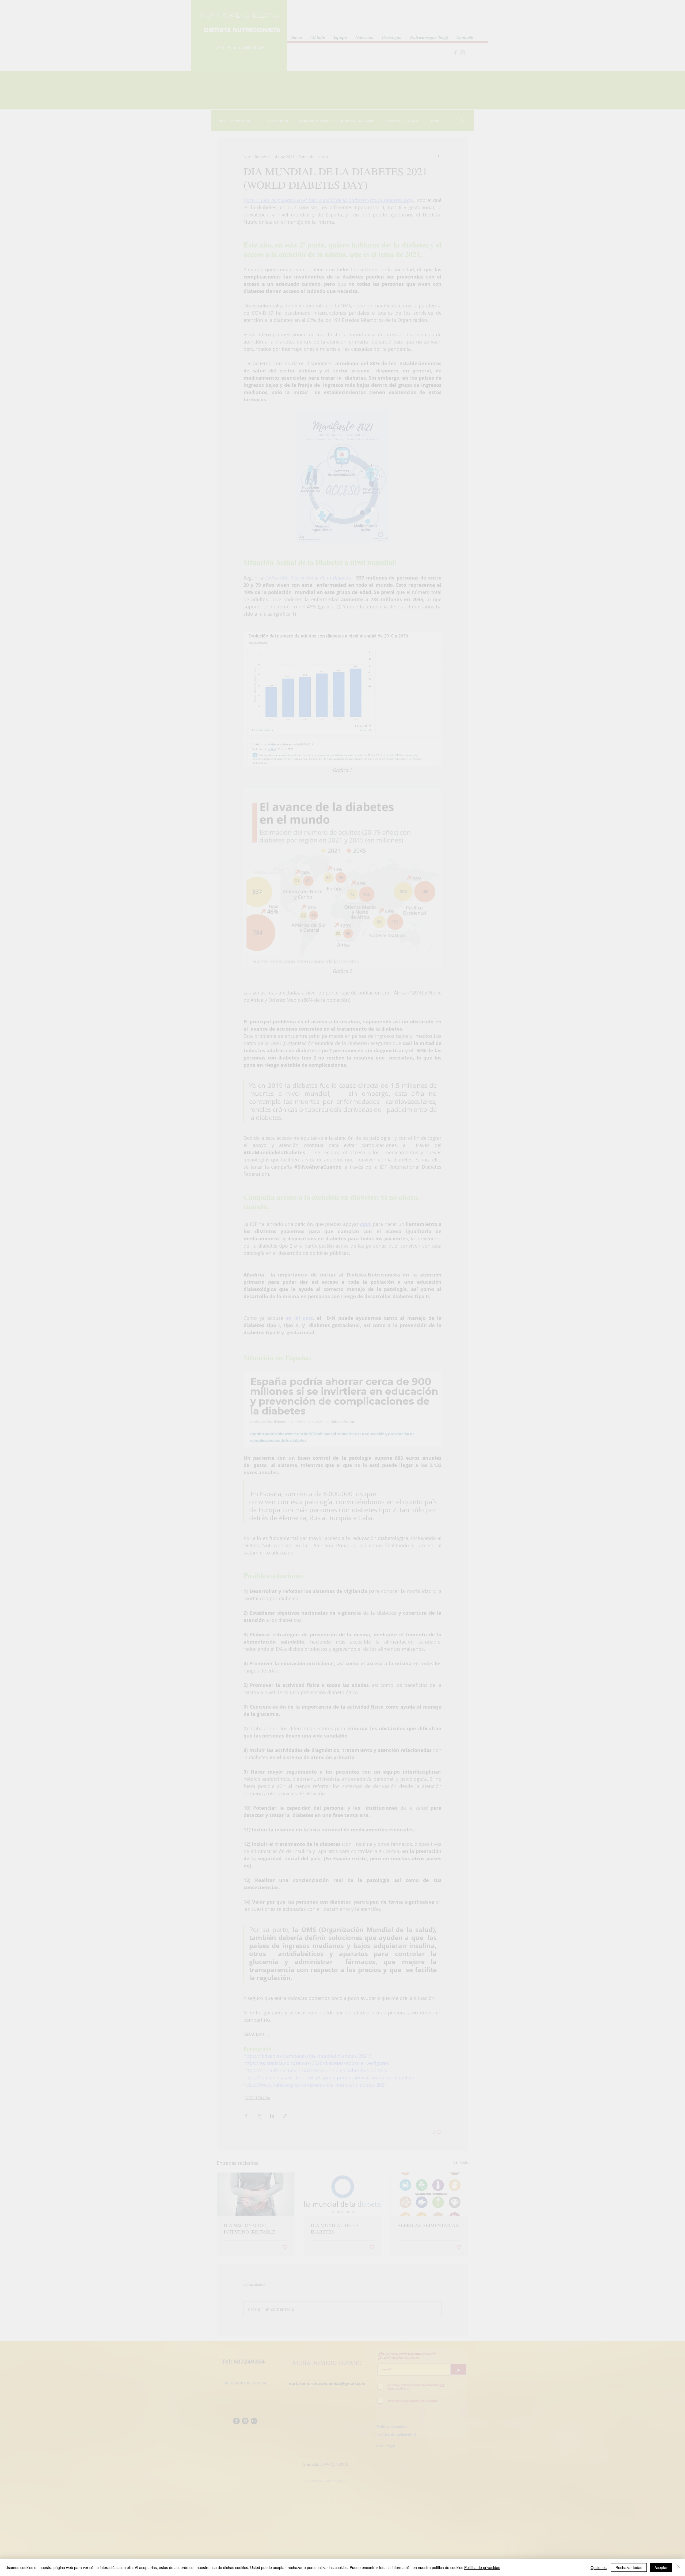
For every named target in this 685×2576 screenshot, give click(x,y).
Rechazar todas (629, 2567)
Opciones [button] (599, 2567)
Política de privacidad (482, 2567)
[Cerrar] (679, 2567)
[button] (669, 16)
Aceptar (661, 2567)
